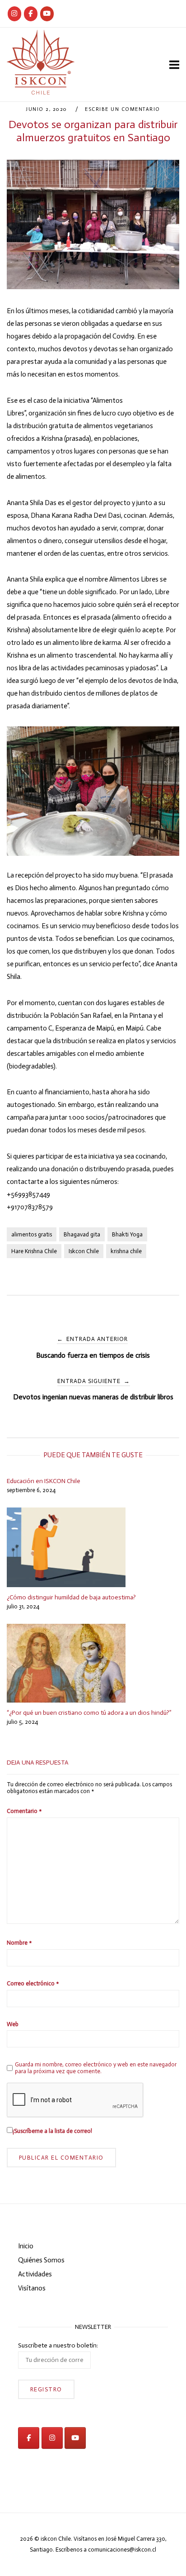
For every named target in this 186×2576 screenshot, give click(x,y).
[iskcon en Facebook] (29, 2438)
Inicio (26, 2246)
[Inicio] (41, 92)
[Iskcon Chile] (14, 14)
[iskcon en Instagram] (52, 2438)
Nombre (19, 1943)
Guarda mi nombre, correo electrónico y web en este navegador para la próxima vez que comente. (96, 2068)
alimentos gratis (32, 1234)
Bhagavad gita (82, 1234)
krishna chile (126, 1251)
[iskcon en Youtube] (47, 14)
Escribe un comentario (123, 109)
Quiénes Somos (41, 2260)
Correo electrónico (33, 1983)
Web (13, 2024)
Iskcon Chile (84, 1251)
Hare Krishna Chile (34, 1251)
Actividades (35, 2274)
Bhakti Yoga (127, 1234)
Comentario (24, 1811)
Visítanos (32, 2288)
